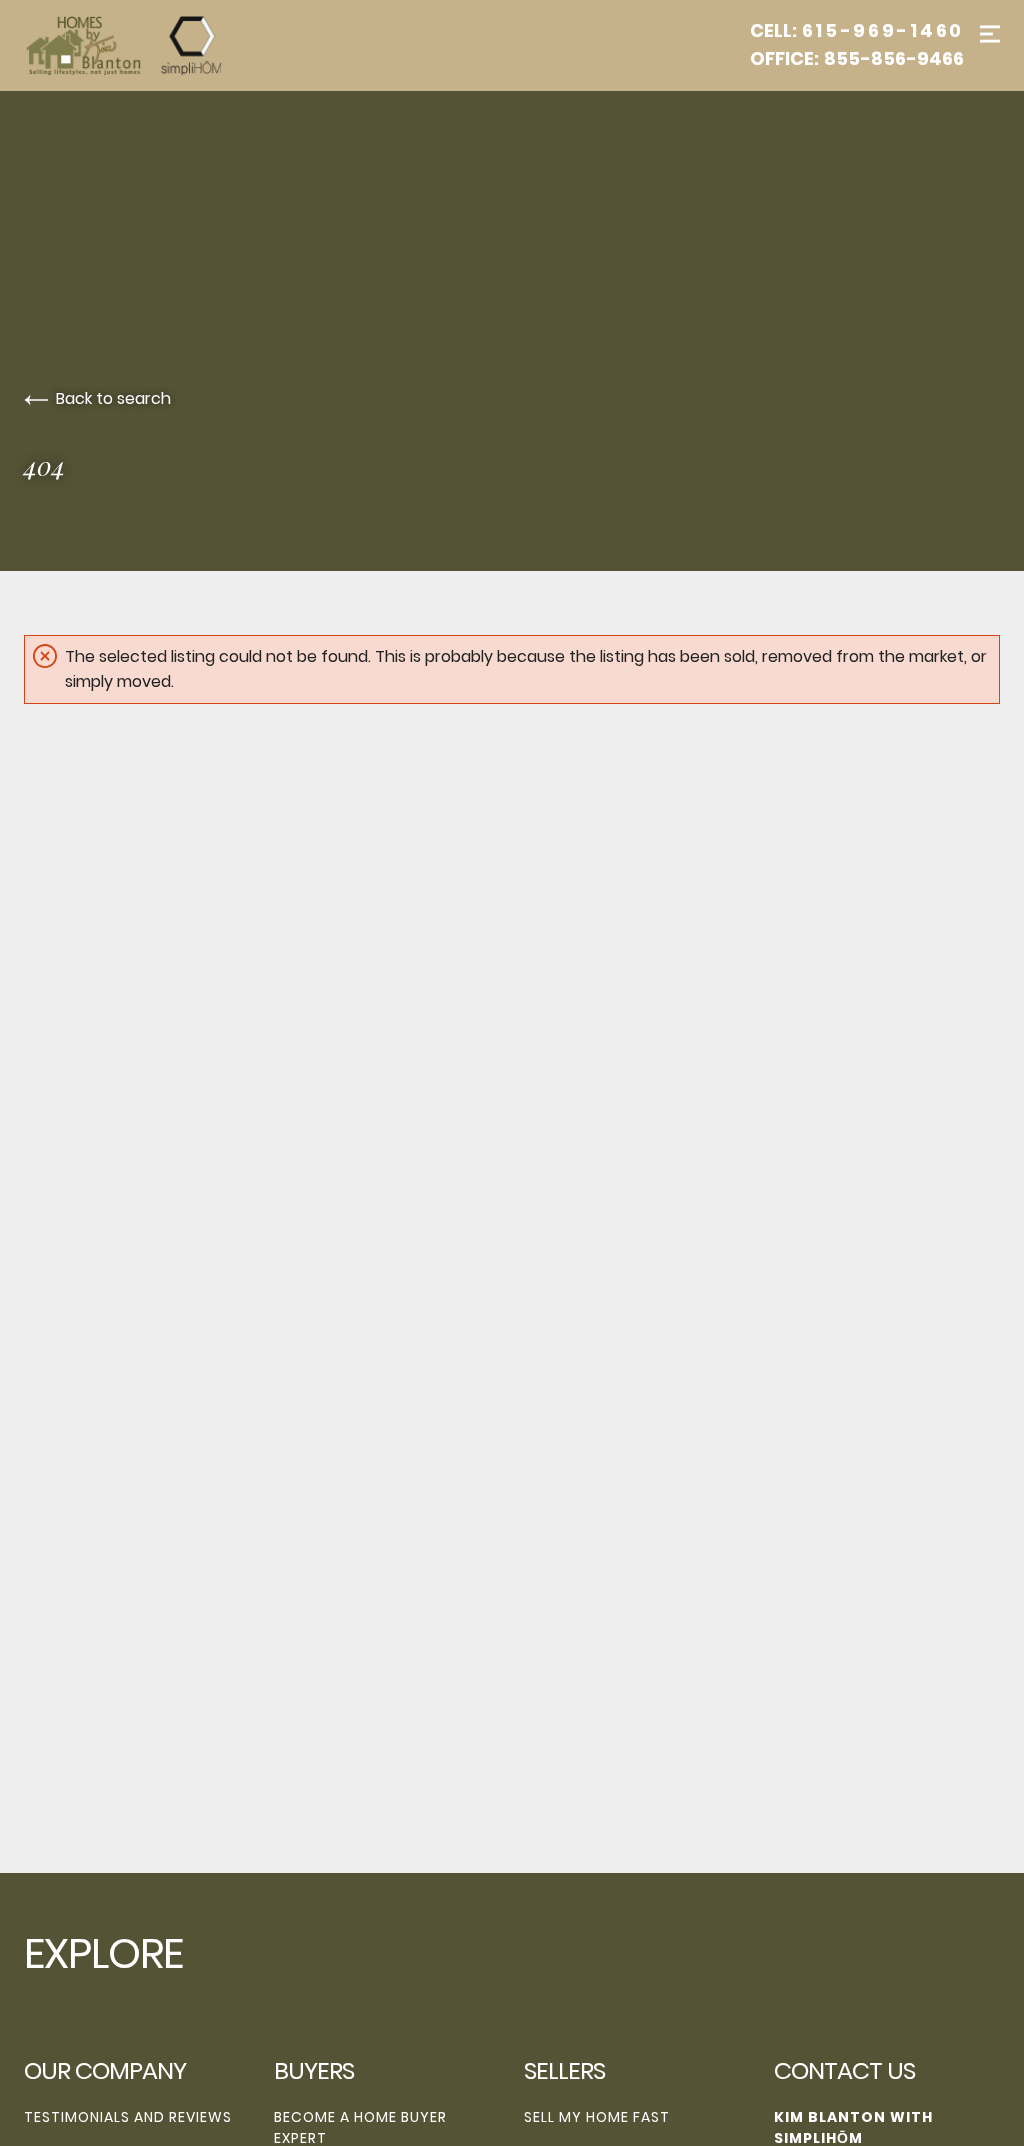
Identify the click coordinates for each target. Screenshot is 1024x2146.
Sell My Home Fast (597, 2117)
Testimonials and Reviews (128, 2117)
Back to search (113, 398)
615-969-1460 (883, 31)
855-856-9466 (894, 59)
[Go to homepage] (144, 45)
